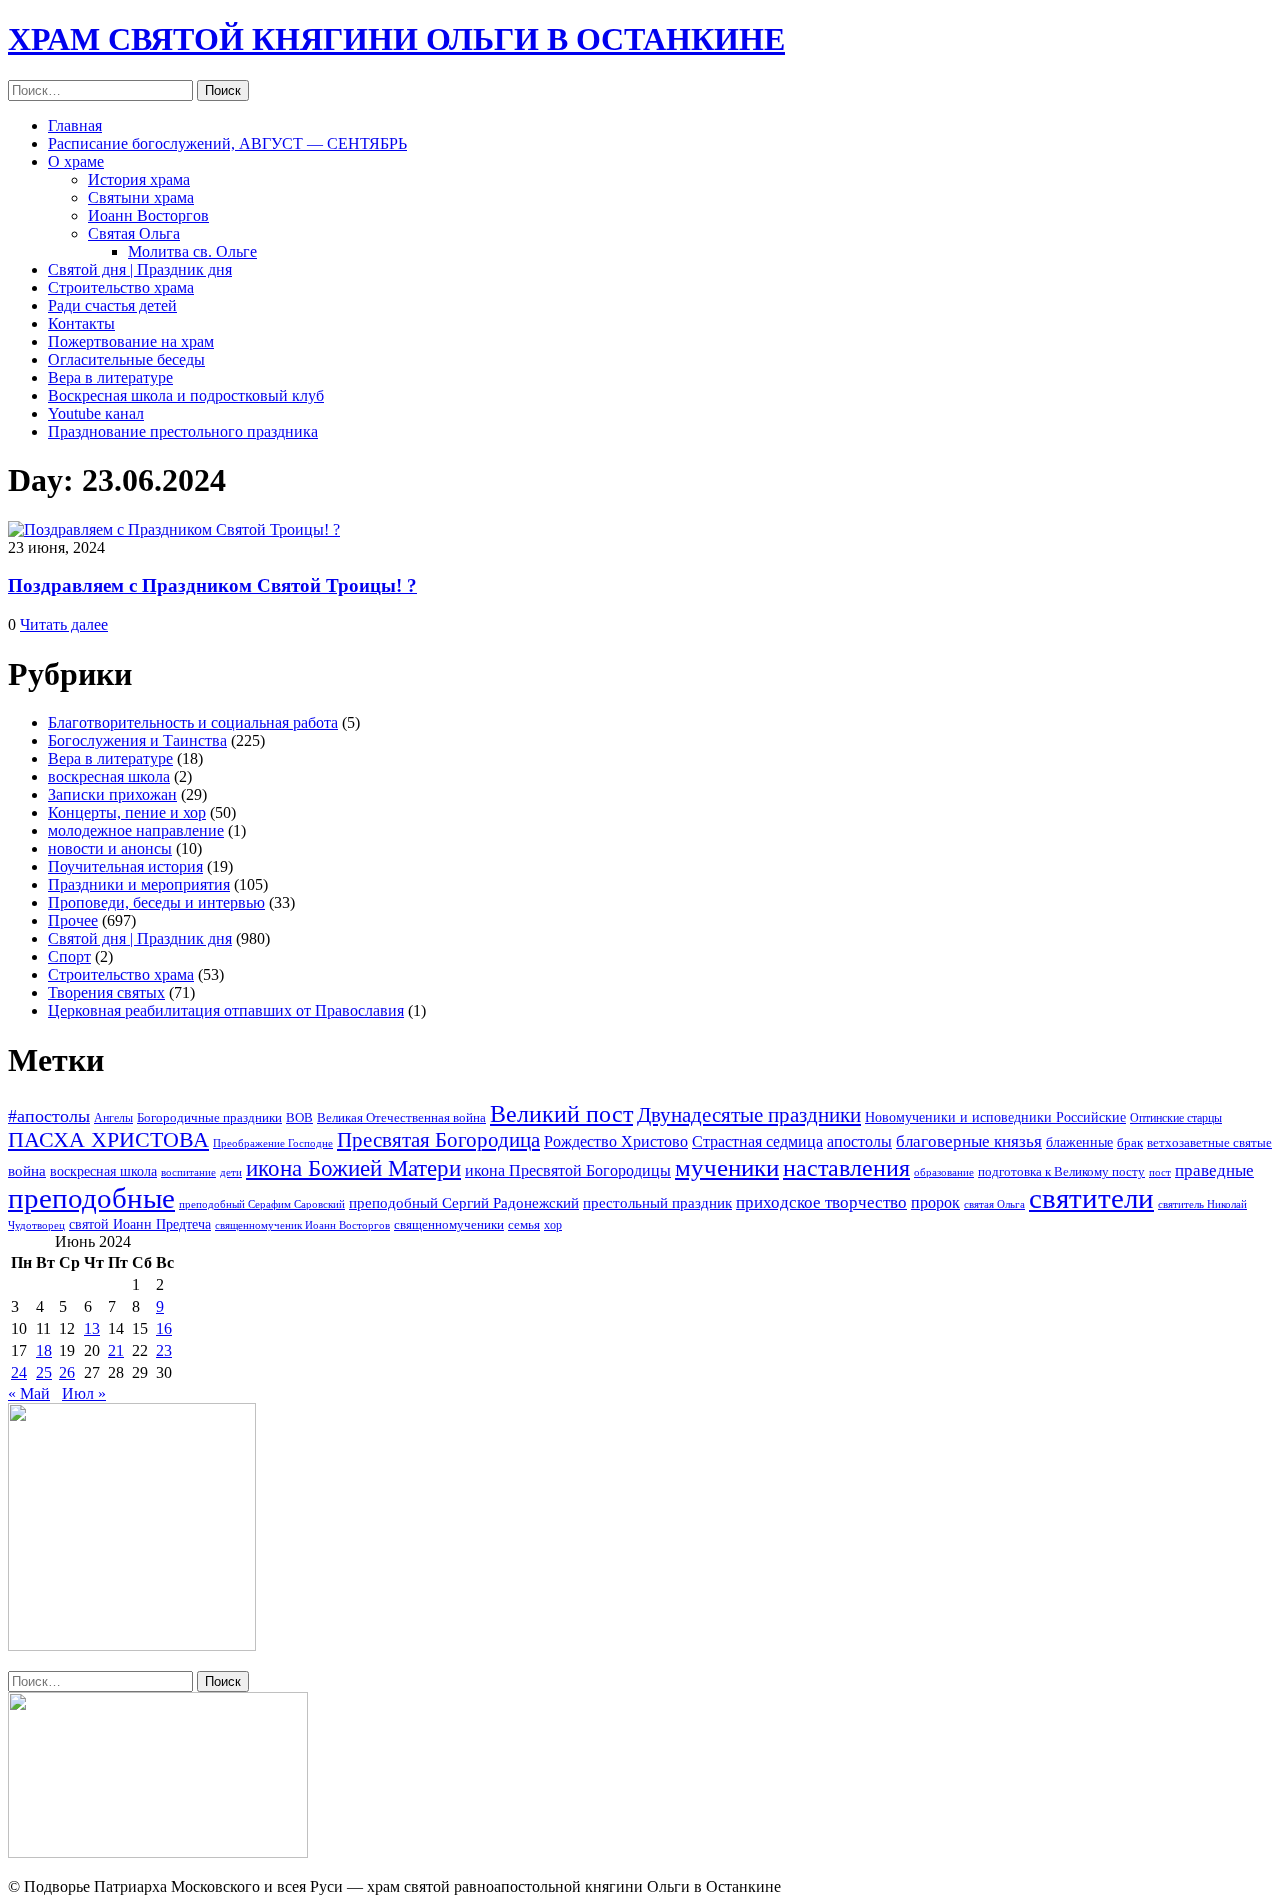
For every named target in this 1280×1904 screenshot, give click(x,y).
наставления (846, 1168)
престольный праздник (657, 1203)
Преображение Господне (273, 1143)
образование (944, 1172)
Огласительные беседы (126, 359)
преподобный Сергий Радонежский (464, 1203)
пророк (935, 1202)
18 (44, 1350)
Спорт (69, 956)
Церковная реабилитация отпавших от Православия (226, 1010)
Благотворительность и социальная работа (193, 722)
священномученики (449, 1225)
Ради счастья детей (112, 305)
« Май (29, 1393)
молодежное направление (136, 830)
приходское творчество (821, 1202)
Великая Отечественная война (401, 1117)
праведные (1214, 1170)
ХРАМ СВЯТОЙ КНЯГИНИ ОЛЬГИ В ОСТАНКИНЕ (396, 39)
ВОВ (299, 1118)
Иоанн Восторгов (148, 215)
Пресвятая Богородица (438, 1140)
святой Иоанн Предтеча (140, 1224)
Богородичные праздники (209, 1117)
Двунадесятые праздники (749, 1115)
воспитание (188, 1172)
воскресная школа (109, 776)
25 (44, 1372)
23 (164, 1350)
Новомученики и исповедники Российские (995, 1117)
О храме (76, 161)
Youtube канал (96, 413)
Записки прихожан (112, 794)
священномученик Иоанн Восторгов (302, 1225)
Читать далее (64, 624)
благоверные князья (969, 1141)
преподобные (91, 1198)
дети (231, 1172)
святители (1091, 1198)
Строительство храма (121, 287)
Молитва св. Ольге (192, 251)
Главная (75, 125)
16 (164, 1328)
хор (553, 1225)
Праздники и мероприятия (139, 884)
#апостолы (49, 1116)
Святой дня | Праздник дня (140, 269)
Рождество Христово (616, 1141)
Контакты (81, 323)
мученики (727, 1167)
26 (67, 1372)
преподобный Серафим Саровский (262, 1204)
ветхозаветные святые (1209, 1142)
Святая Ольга (134, 233)
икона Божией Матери (353, 1168)
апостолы (859, 1141)
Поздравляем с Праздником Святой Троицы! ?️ (212, 585)
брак (1130, 1142)
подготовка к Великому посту (1061, 1172)
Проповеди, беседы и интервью (156, 902)
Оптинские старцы (1176, 1118)
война (27, 1171)
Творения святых (106, 992)
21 (116, 1350)
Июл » (84, 1393)
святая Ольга (994, 1204)
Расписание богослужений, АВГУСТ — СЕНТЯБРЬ (227, 143)
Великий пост (561, 1113)
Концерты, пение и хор (127, 812)
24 (19, 1372)
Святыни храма (141, 197)
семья (524, 1224)
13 (92, 1328)
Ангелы (113, 1118)
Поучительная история (125, 866)
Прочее (73, 920)
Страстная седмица (757, 1141)
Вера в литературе (110, 377)
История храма (139, 179)
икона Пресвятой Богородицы (568, 1170)
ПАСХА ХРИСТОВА (108, 1140)
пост (1160, 1172)
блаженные (1079, 1142)
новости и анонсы (110, 848)
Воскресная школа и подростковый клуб (186, 395)
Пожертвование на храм (131, 341)
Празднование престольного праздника (183, 431)
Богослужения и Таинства (137, 740)
